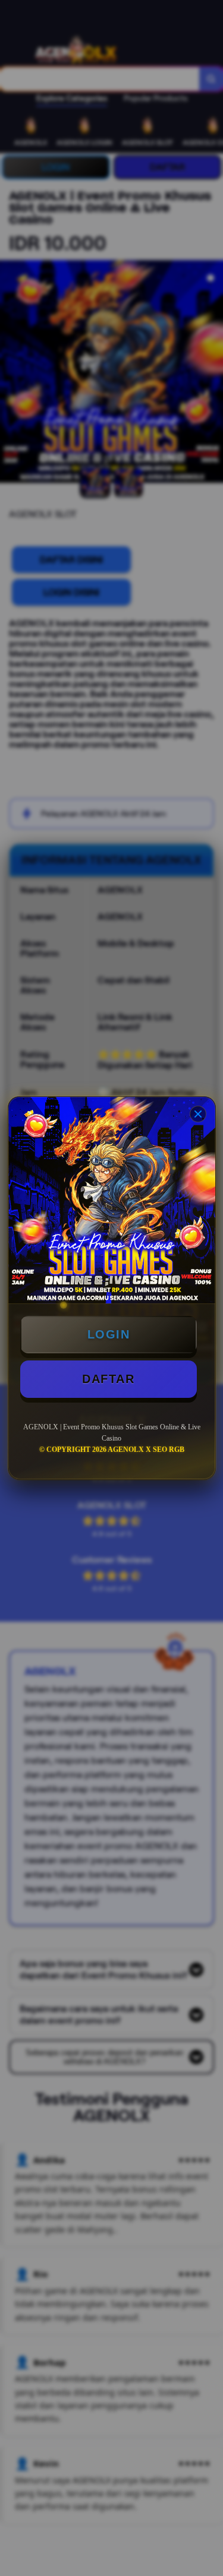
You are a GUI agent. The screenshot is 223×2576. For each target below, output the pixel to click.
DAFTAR (108, 1379)
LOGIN (109, 1334)
